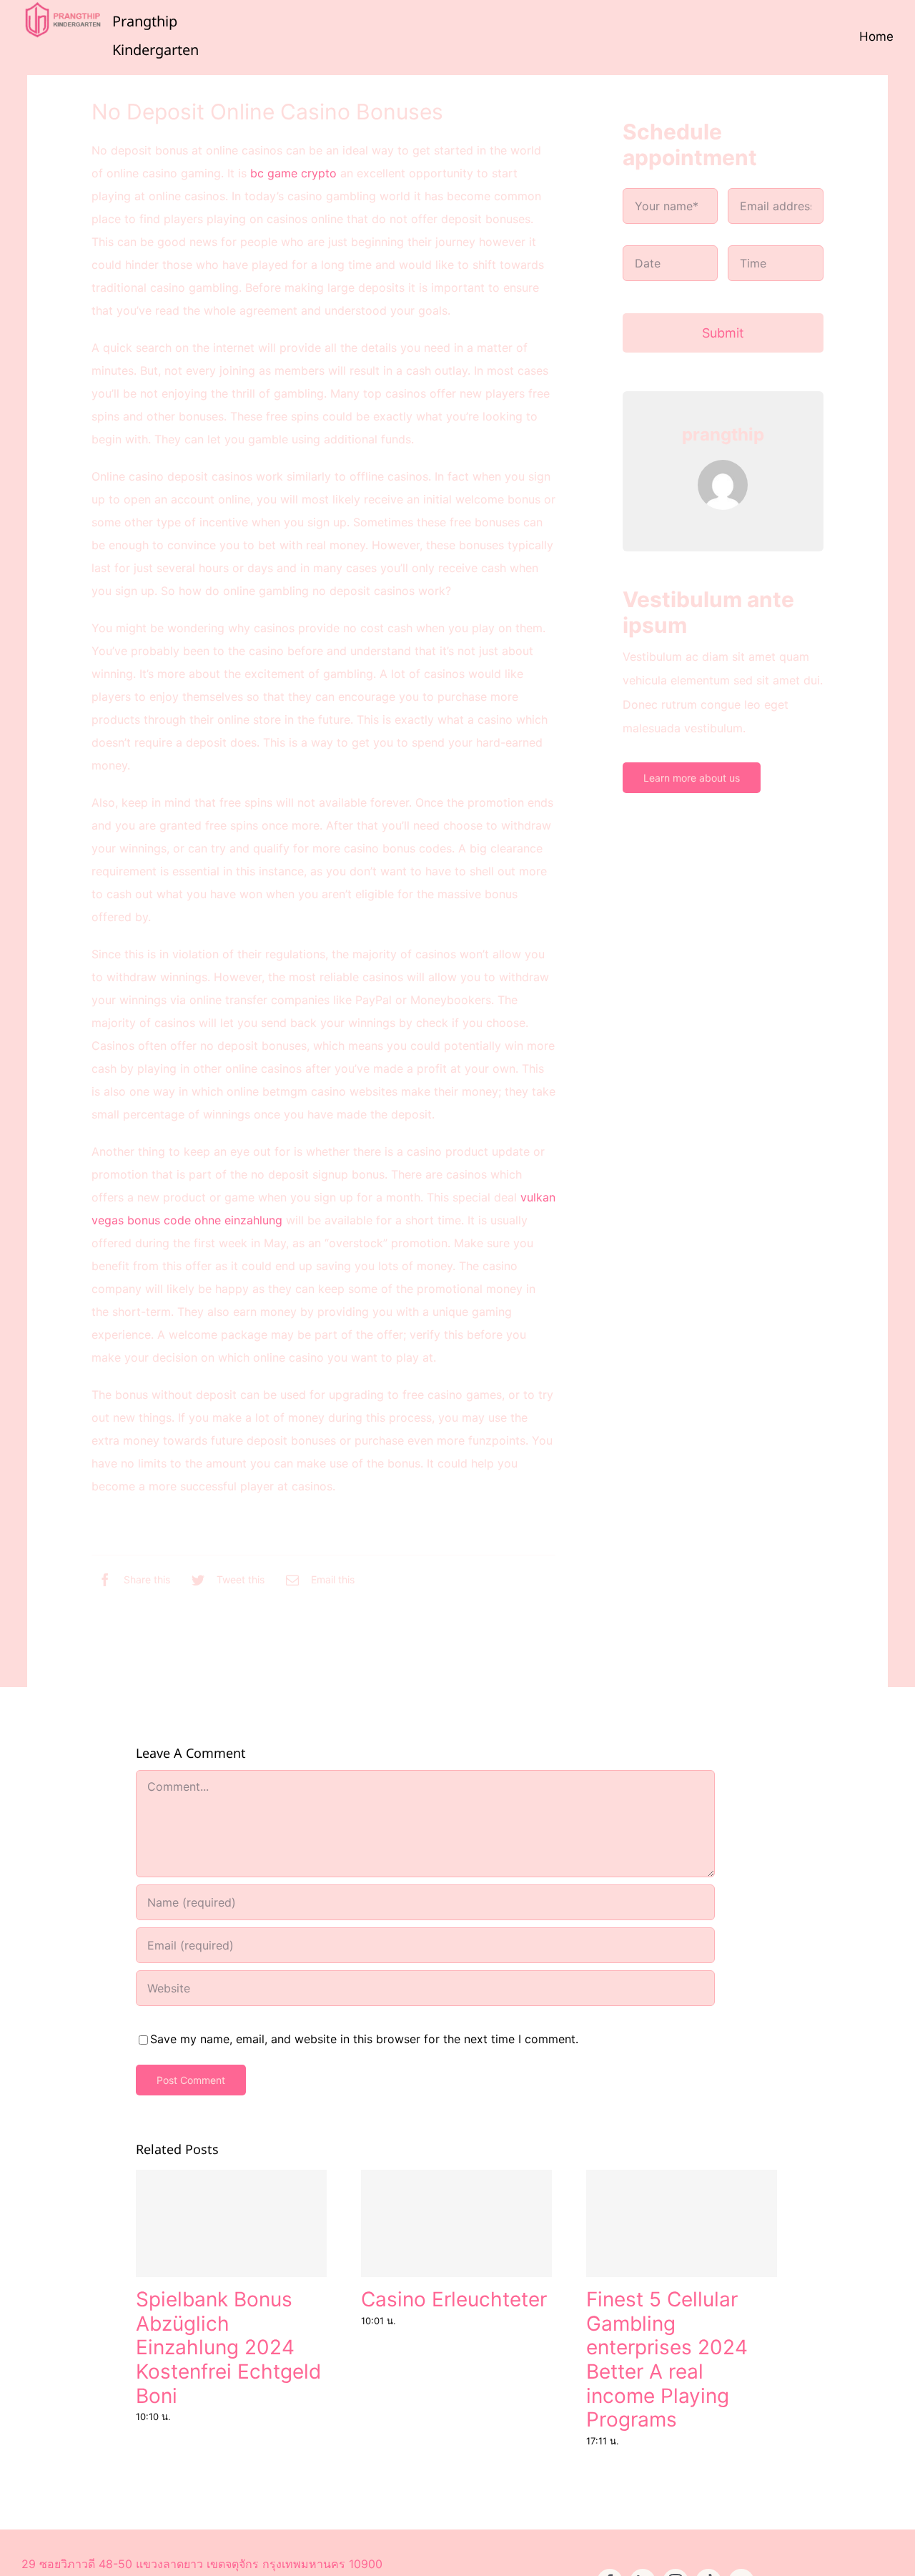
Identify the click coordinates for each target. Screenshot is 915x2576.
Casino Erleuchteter (454, 2299)
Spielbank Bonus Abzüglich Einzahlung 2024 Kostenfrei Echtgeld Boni (228, 2347)
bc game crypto (293, 173)
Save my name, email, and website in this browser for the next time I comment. (364, 2039)
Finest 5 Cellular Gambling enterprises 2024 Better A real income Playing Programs (667, 2359)
